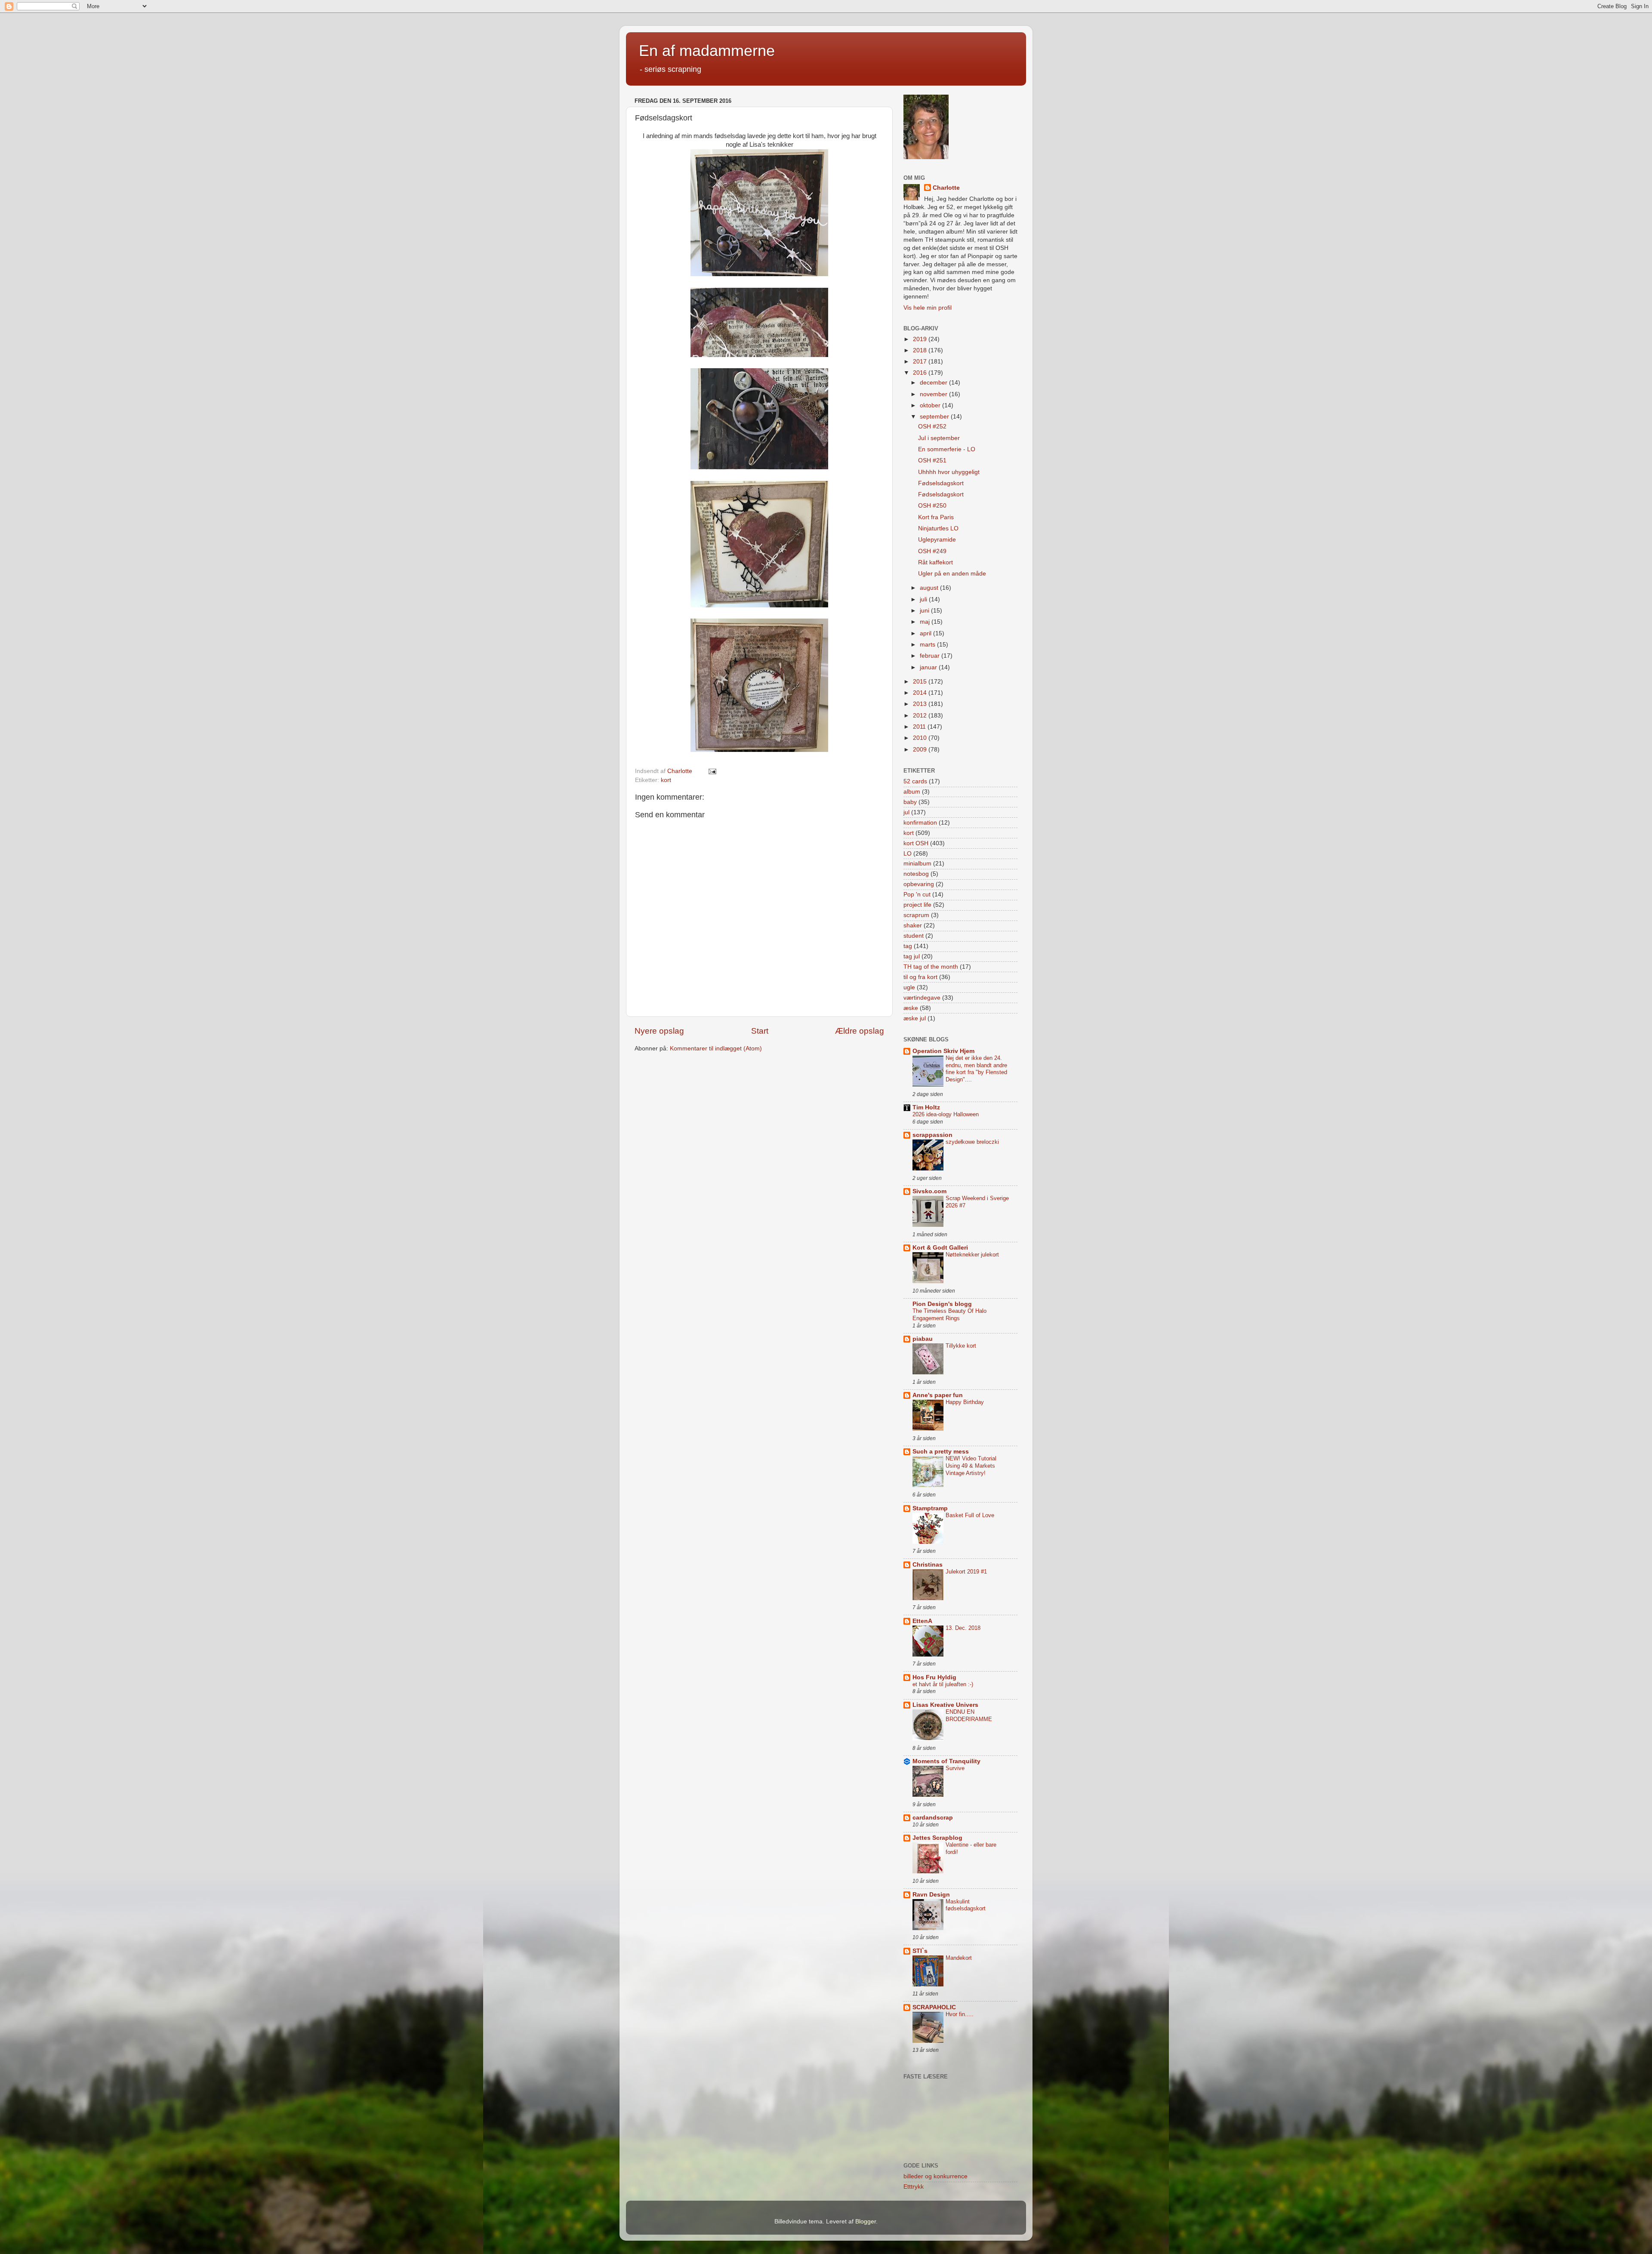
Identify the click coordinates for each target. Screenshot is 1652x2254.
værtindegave (922, 998)
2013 (921, 704)
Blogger (866, 2222)
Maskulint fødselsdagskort (966, 1905)
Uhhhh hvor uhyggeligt (949, 472)
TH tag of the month (931, 967)
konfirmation (920, 823)
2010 (921, 738)
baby (910, 802)
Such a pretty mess (941, 1452)
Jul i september (939, 438)
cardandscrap (933, 1818)
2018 (921, 350)
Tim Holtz (926, 1107)
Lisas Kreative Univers (945, 1705)
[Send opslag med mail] (712, 771)
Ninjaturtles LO (938, 528)
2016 (921, 373)
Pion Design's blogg (942, 1304)
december (934, 383)
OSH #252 (932, 426)
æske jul (915, 1018)
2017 (921, 362)
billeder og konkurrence (935, 2176)
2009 (921, 750)
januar (929, 667)
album (912, 792)
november (934, 394)
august (930, 588)
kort (666, 780)
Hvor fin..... (960, 2014)
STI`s (920, 1951)
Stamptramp (930, 1508)
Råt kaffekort (935, 562)
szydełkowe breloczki (972, 1142)
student (914, 936)
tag (908, 946)
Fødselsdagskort (941, 483)
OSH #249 (932, 551)
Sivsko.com (929, 1191)
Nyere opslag (659, 1031)
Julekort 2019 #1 (966, 1572)
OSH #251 (932, 460)
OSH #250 (932, 506)
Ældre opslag (860, 1031)
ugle (909, 987)
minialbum (917, 864)
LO (908, 854)
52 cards (915, 781)
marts (928, 645)
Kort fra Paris (936, 517)
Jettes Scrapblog (937, 1838)
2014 (921, 693)
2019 (921, 339)
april (926, 633)
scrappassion (932, 1135)
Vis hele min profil (928, 308)
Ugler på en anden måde (952, 574)
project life (917, 905)
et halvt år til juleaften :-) (943, 1684)
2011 (920, 727)
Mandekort (959, 1958)
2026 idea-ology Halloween (946, 1114)
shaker (913, 925)
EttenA (922, 1621)
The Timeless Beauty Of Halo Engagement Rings (949, 1315)
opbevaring (919, 884)
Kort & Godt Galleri (940, 1248)
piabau (923, 1339)
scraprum (916, 915)
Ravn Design (931, 1895)
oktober (931, 405)
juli (924, 599)
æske (911, 1008)
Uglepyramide (937, 540)
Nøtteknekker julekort (972, 1255)
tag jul (912, 956)
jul (906, 812)
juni (925, 611)
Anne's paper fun (938, 1395)
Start (760, 1031)
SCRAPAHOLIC (934, 2007)
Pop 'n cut (917, 895)
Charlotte (946, 188)
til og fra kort (920, 977)
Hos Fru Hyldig (934, 1677)
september (935, 417)
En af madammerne (707, 51)
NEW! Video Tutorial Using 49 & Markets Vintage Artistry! (971, 1466)
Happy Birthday (965, 1402)
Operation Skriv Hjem (943, 1051)
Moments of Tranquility (946, 1761)
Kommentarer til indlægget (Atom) (716, 1048)
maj (926, 622)
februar (931, 656)
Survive (955, 1768)
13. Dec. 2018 (963, 1628)
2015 (921, 682)
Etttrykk (914, 2187)
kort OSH (916, 843)
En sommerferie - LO (947, 449)
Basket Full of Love (970, 1515)
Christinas (928, 1565)
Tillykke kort (961, 1346)
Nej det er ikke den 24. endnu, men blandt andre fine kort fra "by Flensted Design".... (976, 1069)
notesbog (916, 874)
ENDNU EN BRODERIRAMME (969, 1715)
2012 (921, 716)
